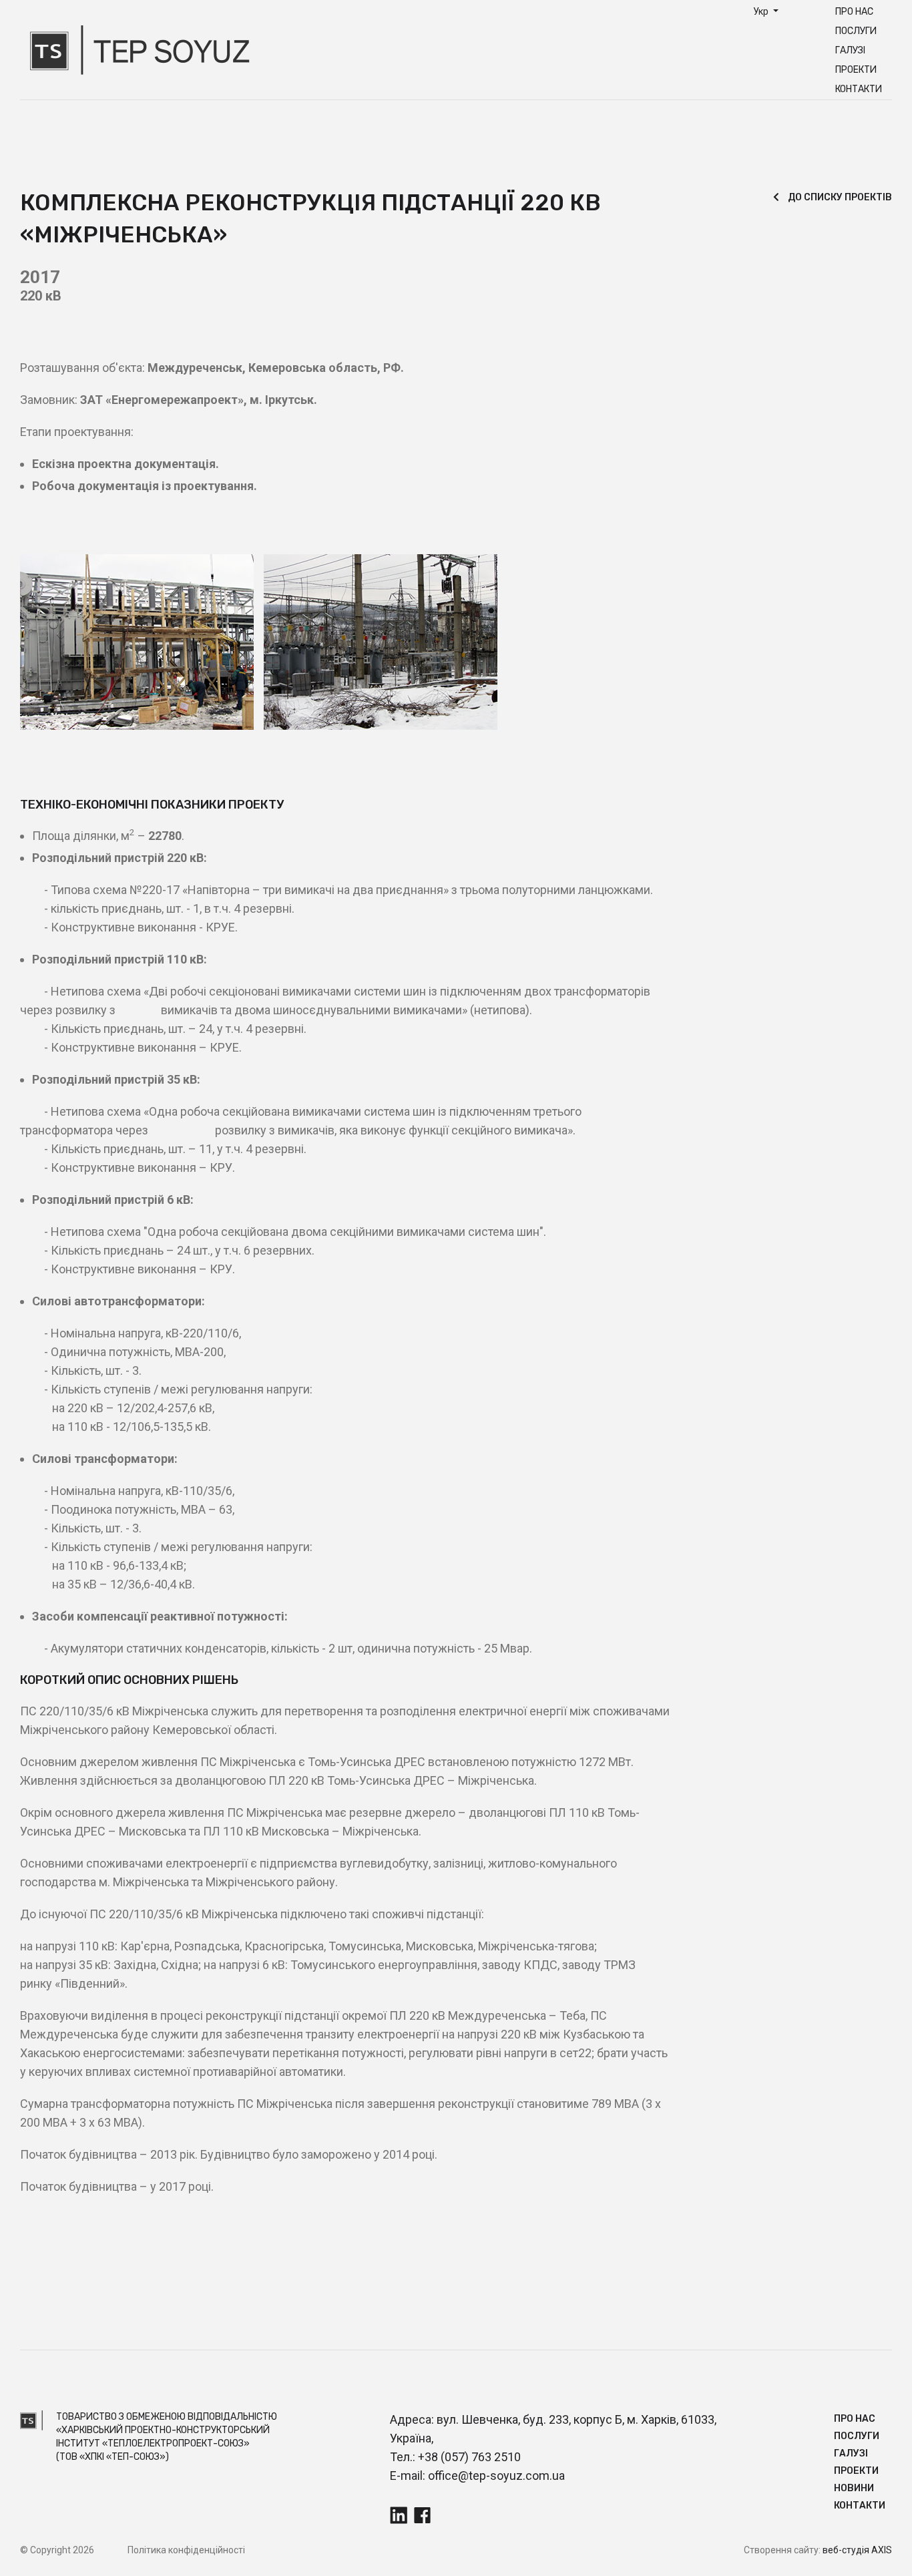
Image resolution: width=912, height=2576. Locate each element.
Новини (854, 2488)
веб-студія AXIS (857, 2550)
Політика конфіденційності (186, 2550)
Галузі (850, 50)
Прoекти (856, 70)
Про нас (854, 12)
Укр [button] (762, 11)
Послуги (856, 31)
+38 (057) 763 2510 (469, 2457)
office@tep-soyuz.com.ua (496, 2476)
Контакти (859, 89)
